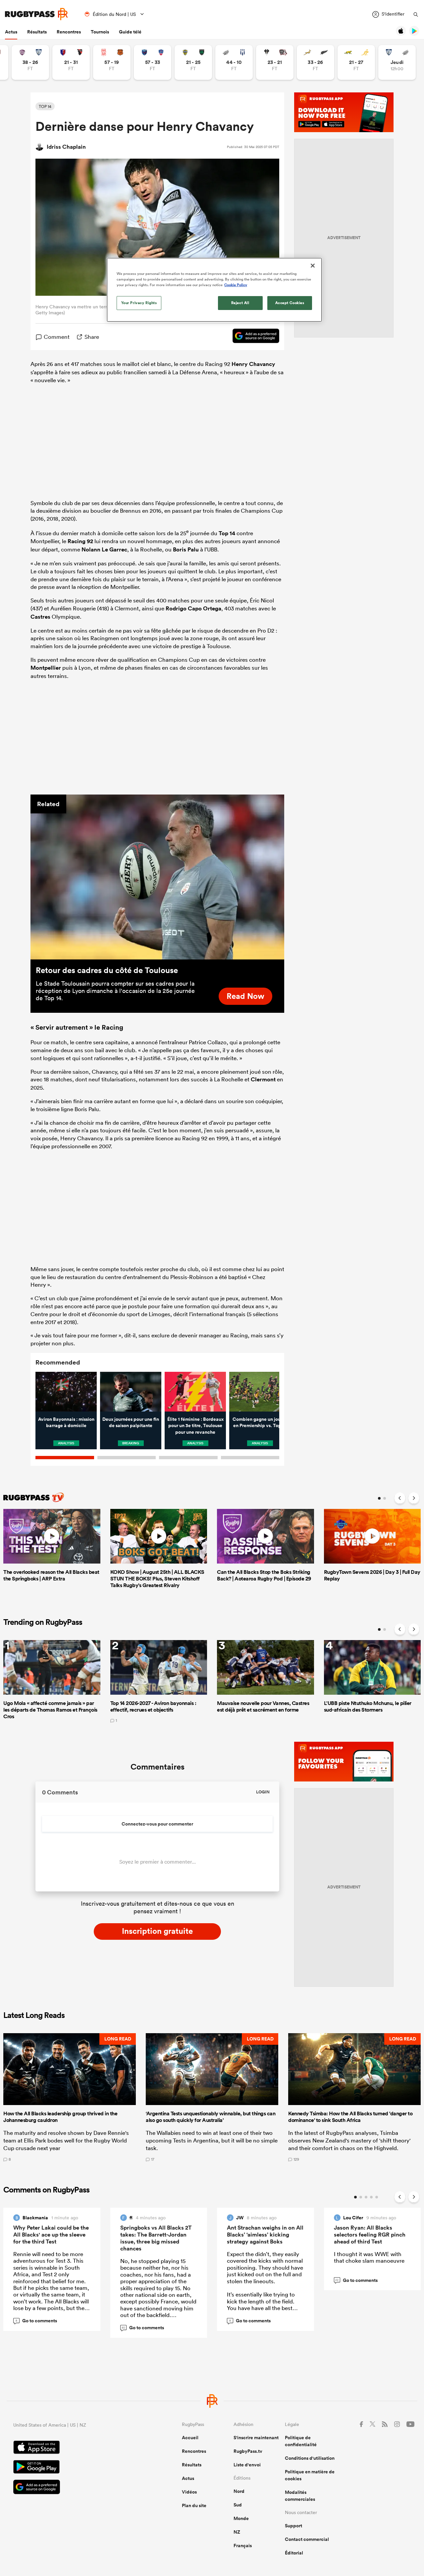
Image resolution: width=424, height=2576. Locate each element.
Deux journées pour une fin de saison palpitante (131, 1422)
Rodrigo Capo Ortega (193, 608)
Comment (57, 337)
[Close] (313, 266)
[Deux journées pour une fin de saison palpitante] (131, 1392)
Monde (241, 2518)
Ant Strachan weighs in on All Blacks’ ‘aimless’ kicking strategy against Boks (265, 2235)
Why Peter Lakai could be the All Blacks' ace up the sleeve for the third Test (51, 2235)
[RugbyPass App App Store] (74, 2448)
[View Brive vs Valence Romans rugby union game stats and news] (275, 62)
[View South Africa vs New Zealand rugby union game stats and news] (316, 62)
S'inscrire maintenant (256, 2438)
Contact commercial (307, 2539)
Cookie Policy (236, 285)
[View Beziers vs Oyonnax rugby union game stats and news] (71, 62)
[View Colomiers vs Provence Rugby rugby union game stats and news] (397, 62)
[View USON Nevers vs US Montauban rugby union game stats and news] (193, 62)
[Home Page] (36, 14)
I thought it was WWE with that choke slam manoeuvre (369, 2257)
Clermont (263, 1079)
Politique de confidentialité (301, 2441)
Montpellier (46, 668)
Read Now (245, 996)
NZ (237, 2532)
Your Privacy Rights (139, 303)
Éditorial (294, 2553)
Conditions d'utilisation (310, 2458)
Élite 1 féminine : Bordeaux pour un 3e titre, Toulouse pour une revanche (195, 1426)
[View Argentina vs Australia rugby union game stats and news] (356, 62)
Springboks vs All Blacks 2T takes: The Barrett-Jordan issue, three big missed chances (156, 2238)
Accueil (190, 2438)
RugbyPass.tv (248, 2451)
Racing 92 (80, 541)
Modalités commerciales (300, 2496)
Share (92, 337)
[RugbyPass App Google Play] (74, 2468)
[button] (70, 2097)
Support (293, 2526)
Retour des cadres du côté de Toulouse (107, 970)
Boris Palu (186, 549)
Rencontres (69, 32)
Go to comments (36, 2321)
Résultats (37, 32)
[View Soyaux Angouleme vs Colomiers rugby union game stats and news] (30, 62)
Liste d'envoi (247, 2465)
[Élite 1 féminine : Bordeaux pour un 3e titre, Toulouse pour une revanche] (195, 1392)
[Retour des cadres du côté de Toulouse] (157, 877)
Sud (238, 2505)
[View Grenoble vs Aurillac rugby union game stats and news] (153, 62)
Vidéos (189, 2492)
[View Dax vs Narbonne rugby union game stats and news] (112, 62)
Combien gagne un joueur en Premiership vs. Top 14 (260, 1422)
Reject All (240, 303)
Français (243, 2546)
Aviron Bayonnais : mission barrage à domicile (66, 1422)
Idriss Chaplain (66, 147)
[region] (214, 290)
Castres (40, 617)
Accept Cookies (290, 303)
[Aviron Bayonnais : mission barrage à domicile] (66, 1392)
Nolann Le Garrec (104, 549)
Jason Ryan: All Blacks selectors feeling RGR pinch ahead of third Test (370, 2235)
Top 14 (227, 533)
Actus (11, 32)
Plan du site (194, 2505)
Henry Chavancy (253, 364)
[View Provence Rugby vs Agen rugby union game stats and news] (234, 62)
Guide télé (130, 32)
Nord (239, 2491)
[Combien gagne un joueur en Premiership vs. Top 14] (260, 1392)
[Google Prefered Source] (253, 337)
